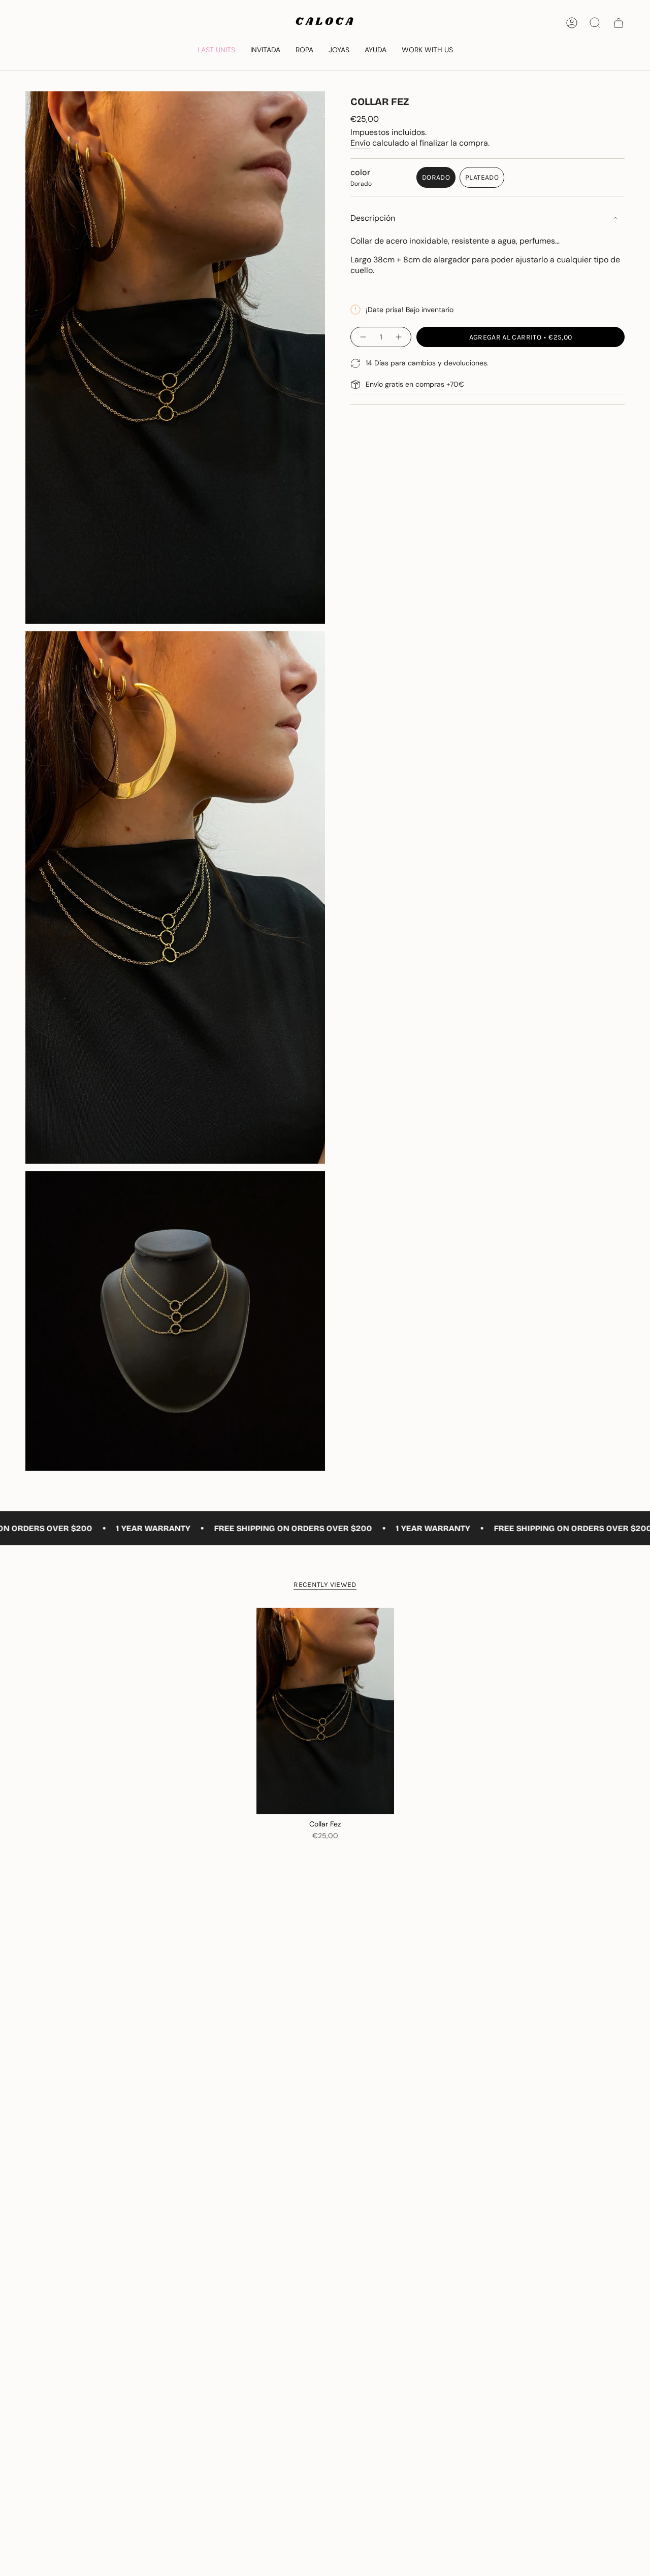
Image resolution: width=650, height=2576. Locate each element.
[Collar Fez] (325, 1711)
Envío (360, 143)
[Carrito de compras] (619, 23)
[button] (304, 50)
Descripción (373, 218)
